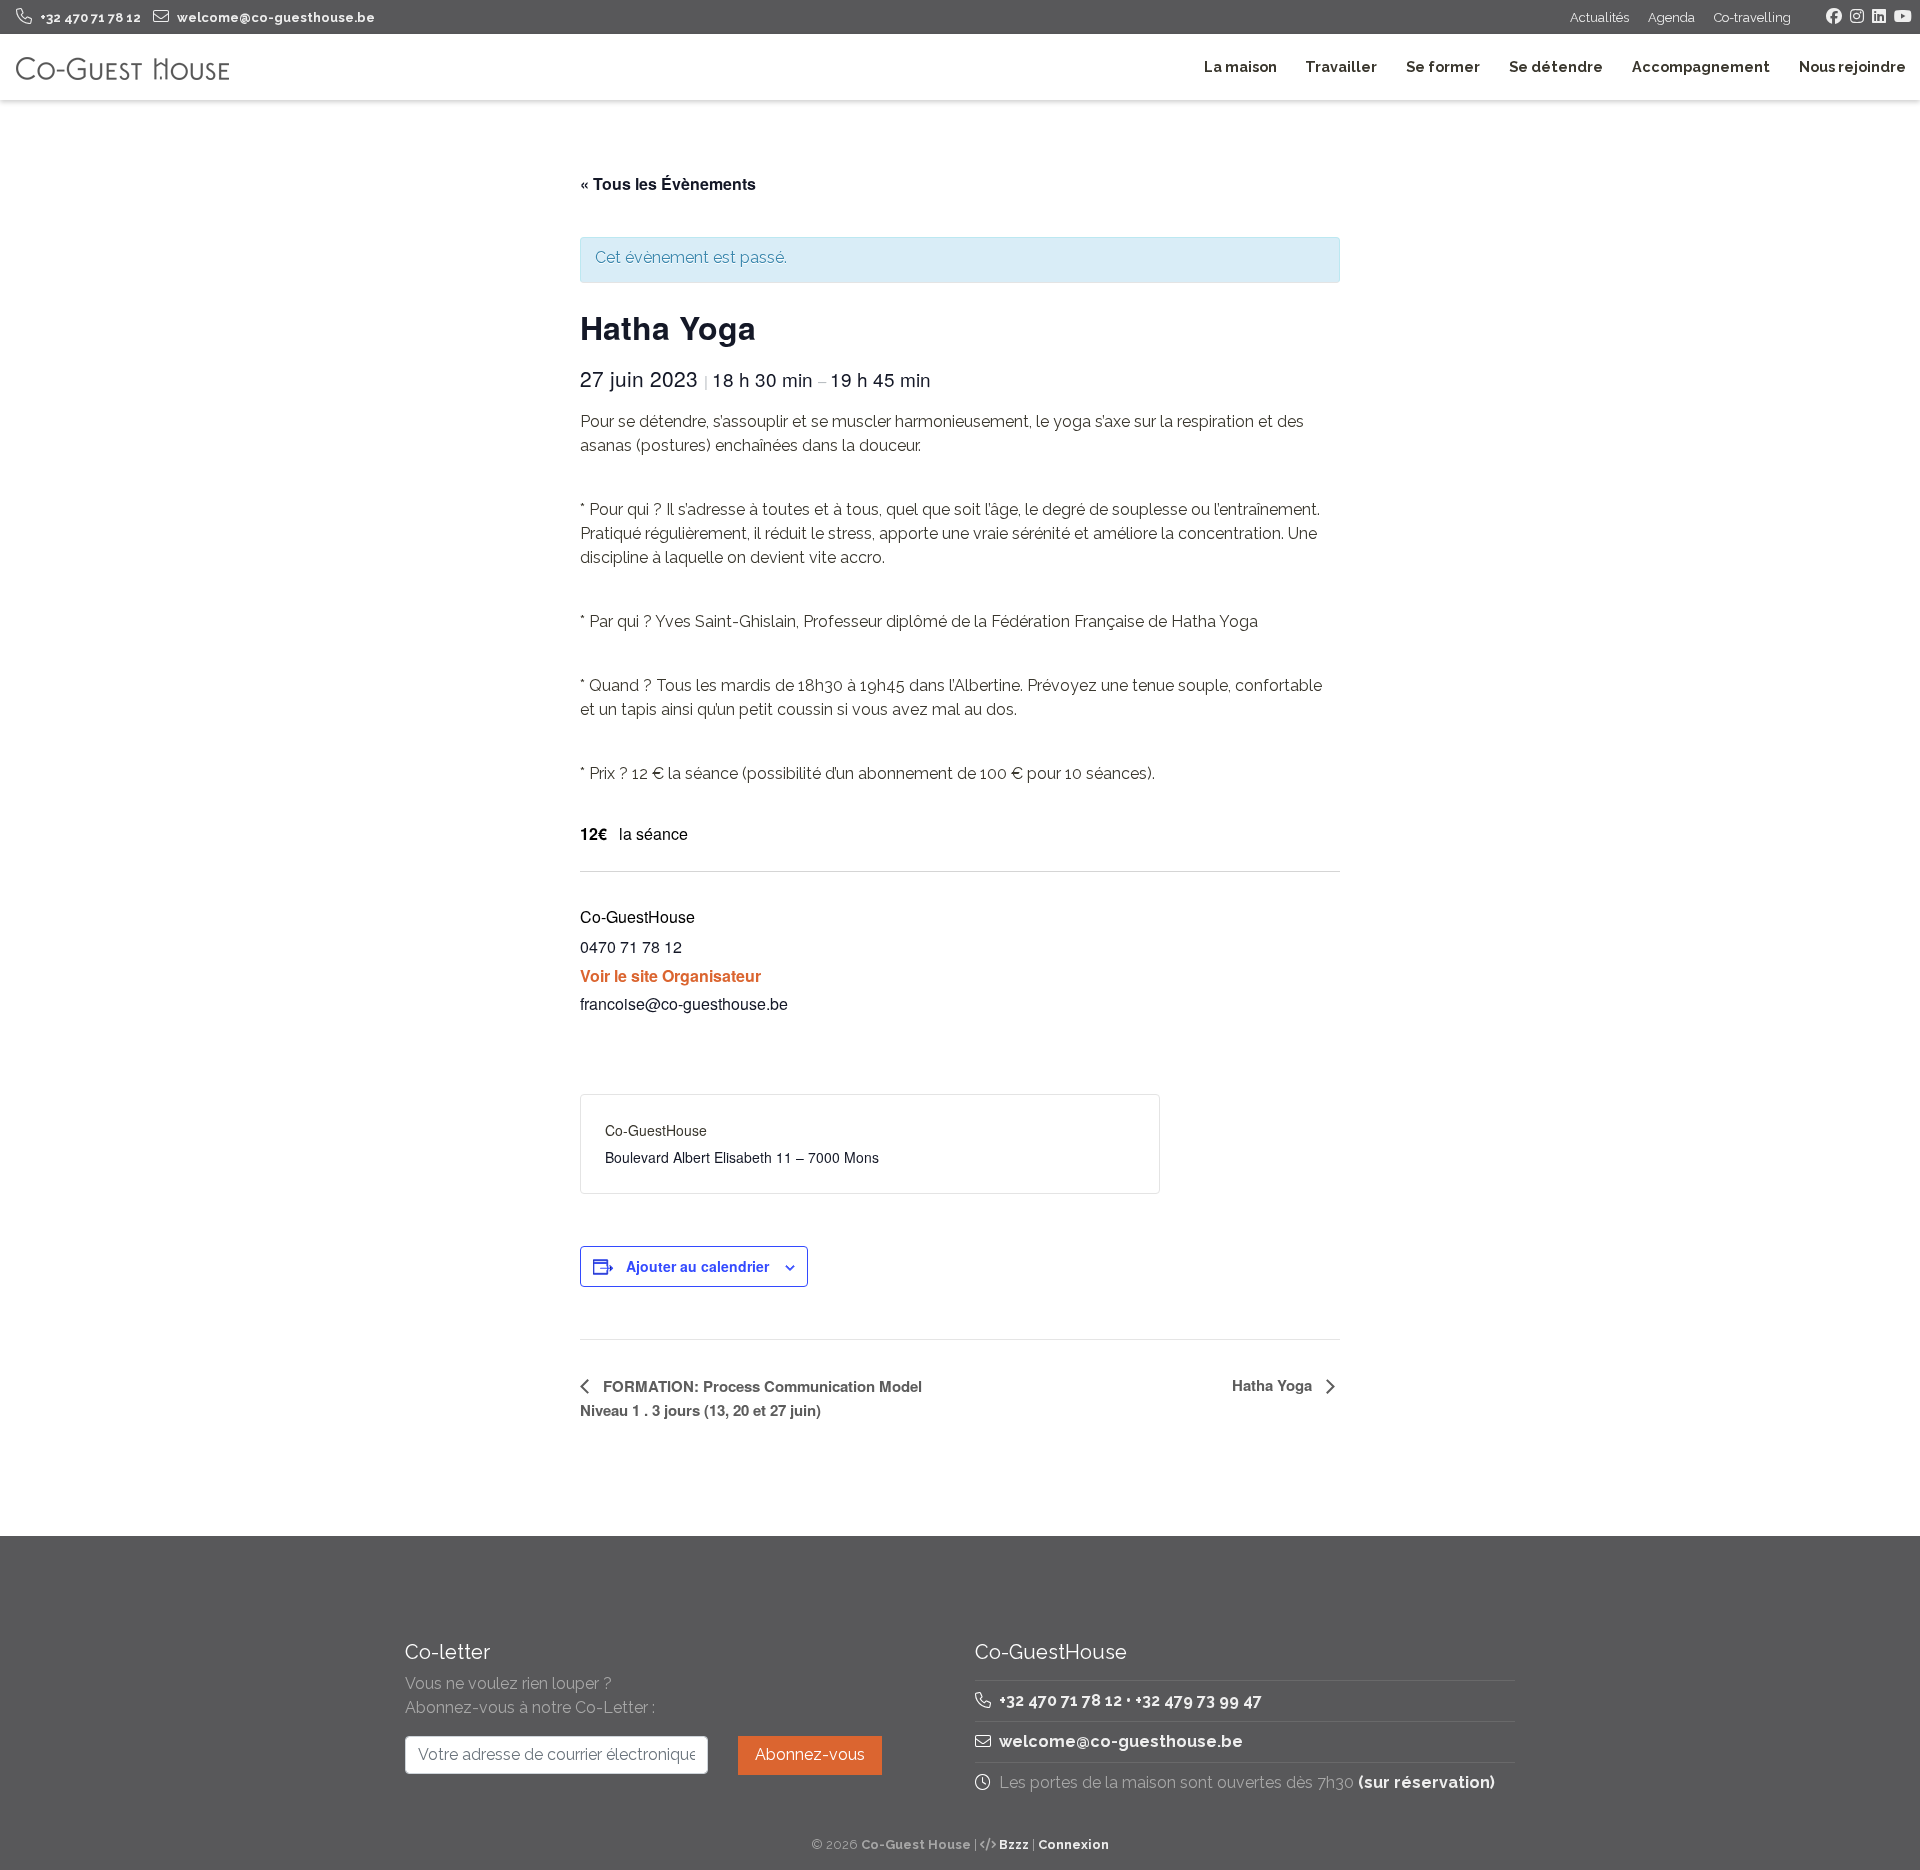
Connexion (1073, 1844)
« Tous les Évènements (668, 183)
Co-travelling (1752, 17)
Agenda (1671, 17)
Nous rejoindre (1852, 66)
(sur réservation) (1426, 1782)
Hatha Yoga (1274, 1385)
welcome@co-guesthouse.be (1121, 1741)
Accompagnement (1701, 66)
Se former (1443, 66)
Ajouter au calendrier (697, 1266)
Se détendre (1556, 66)
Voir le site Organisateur (670, 975)
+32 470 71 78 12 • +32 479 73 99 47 (1128, 1700)
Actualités (1599, 17)
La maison (1240, 66)
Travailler (1341, 66)
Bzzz (1014, 1844)
